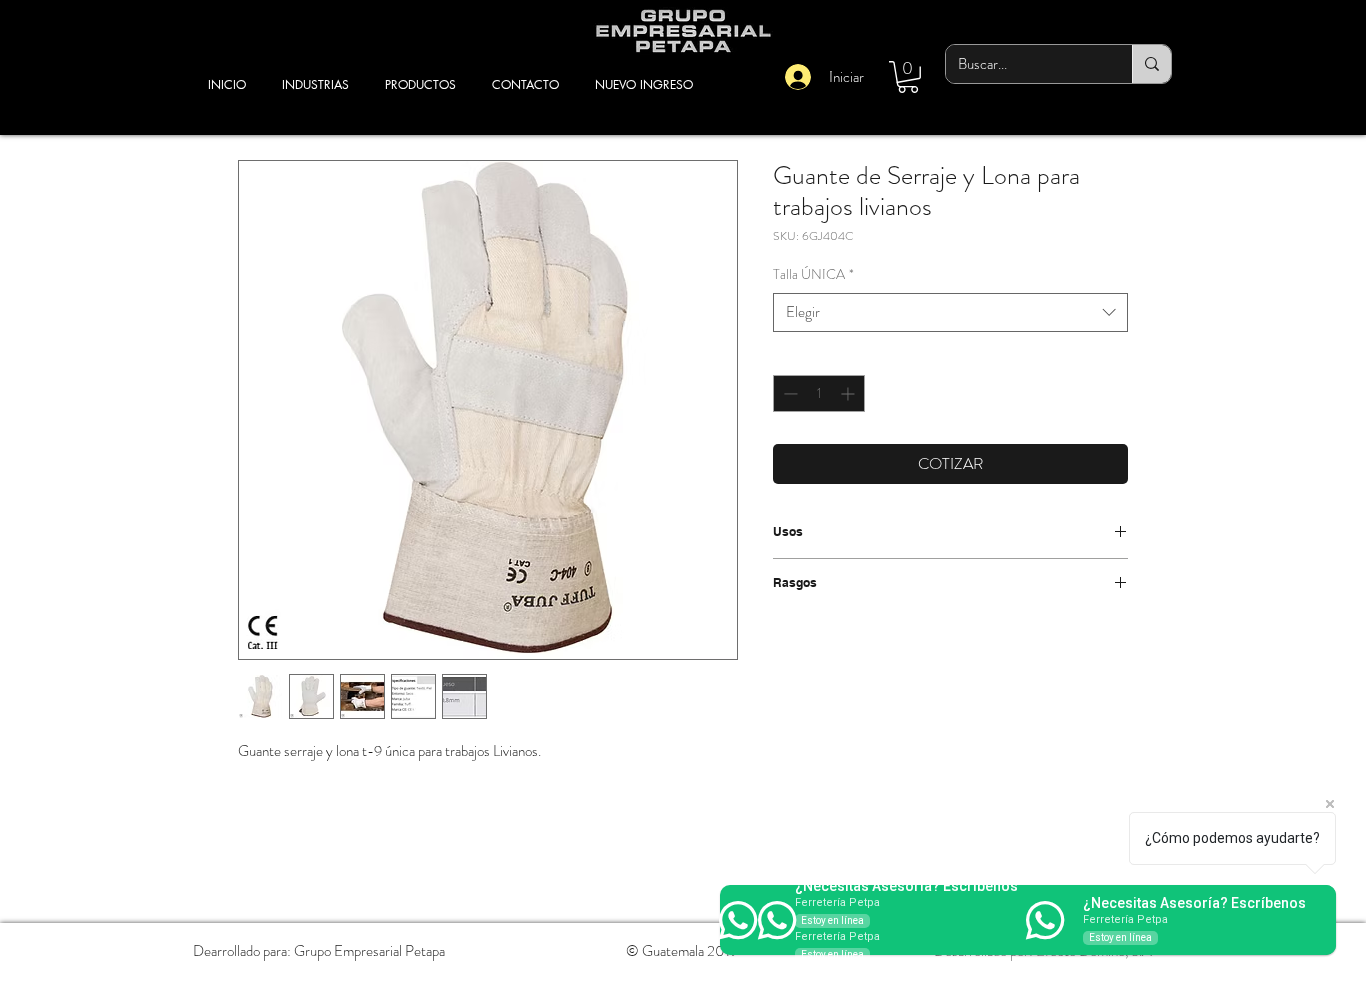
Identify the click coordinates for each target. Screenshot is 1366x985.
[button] (908, 77)
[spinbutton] (819, 393)
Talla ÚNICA (813, 274)
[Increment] (849, 393)
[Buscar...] (1151, 64)
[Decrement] (788, 393)
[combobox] (950, 312)
